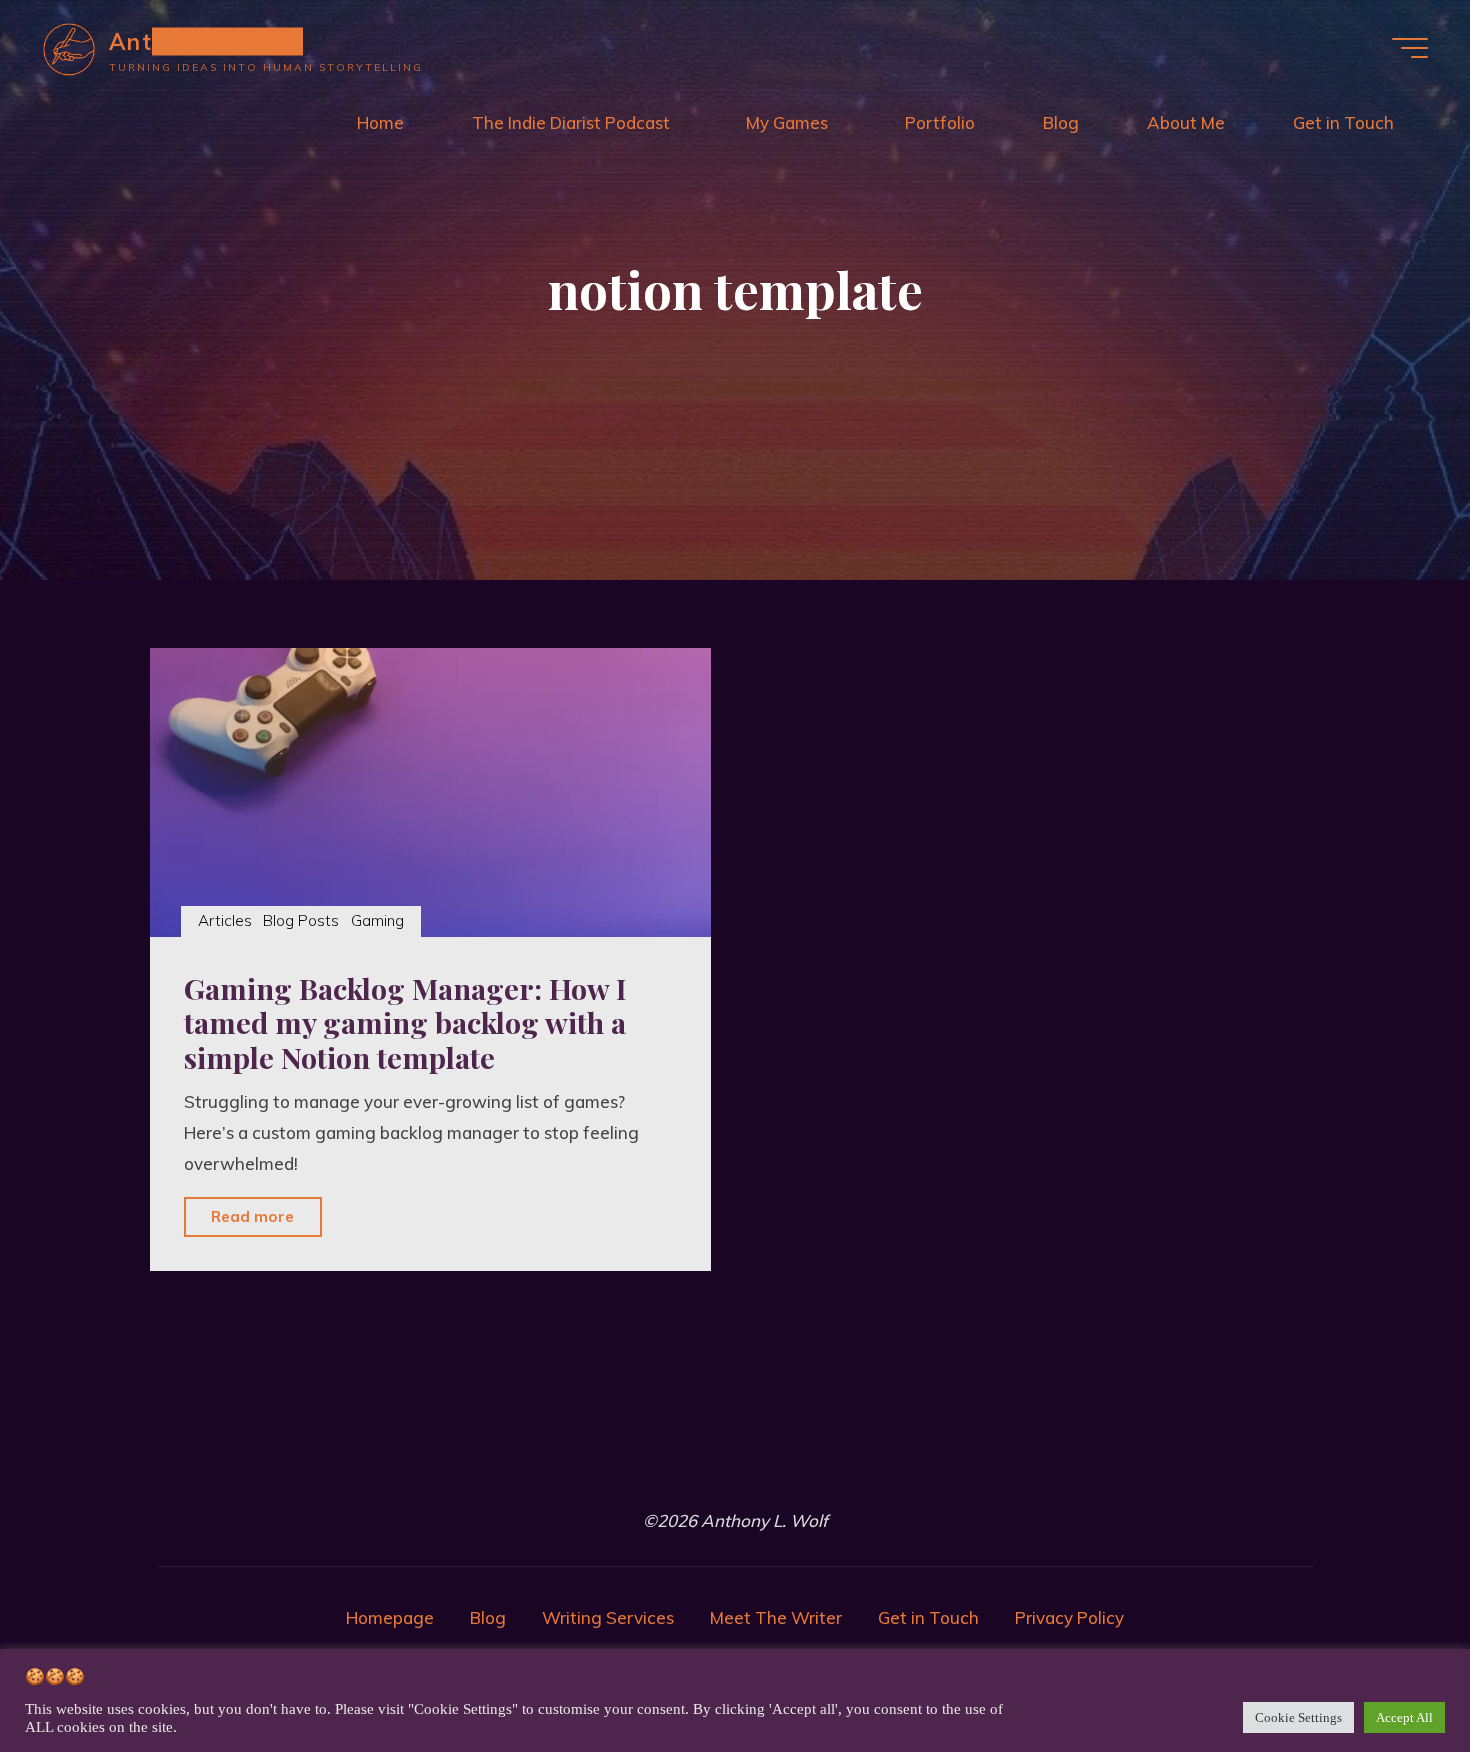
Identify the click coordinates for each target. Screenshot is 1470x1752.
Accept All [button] (1404, 1717)
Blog (488, 1617)
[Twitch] (847, 1470)
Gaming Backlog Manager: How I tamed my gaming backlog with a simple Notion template (405, 1022)
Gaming (377, 920)
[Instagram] (791, 1470)
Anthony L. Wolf (203, 41)
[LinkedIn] (679, 1470)
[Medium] (623, 1470)
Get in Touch (928, 1617)
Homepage (390, 1617)
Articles (225, 920)
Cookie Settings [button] (1298, 1717)
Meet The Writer (776, 1617)
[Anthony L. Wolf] (69, 47)
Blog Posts (301, 920)
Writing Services (608, 1617)
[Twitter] (735, 1470)
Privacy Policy (1069, 1617)
